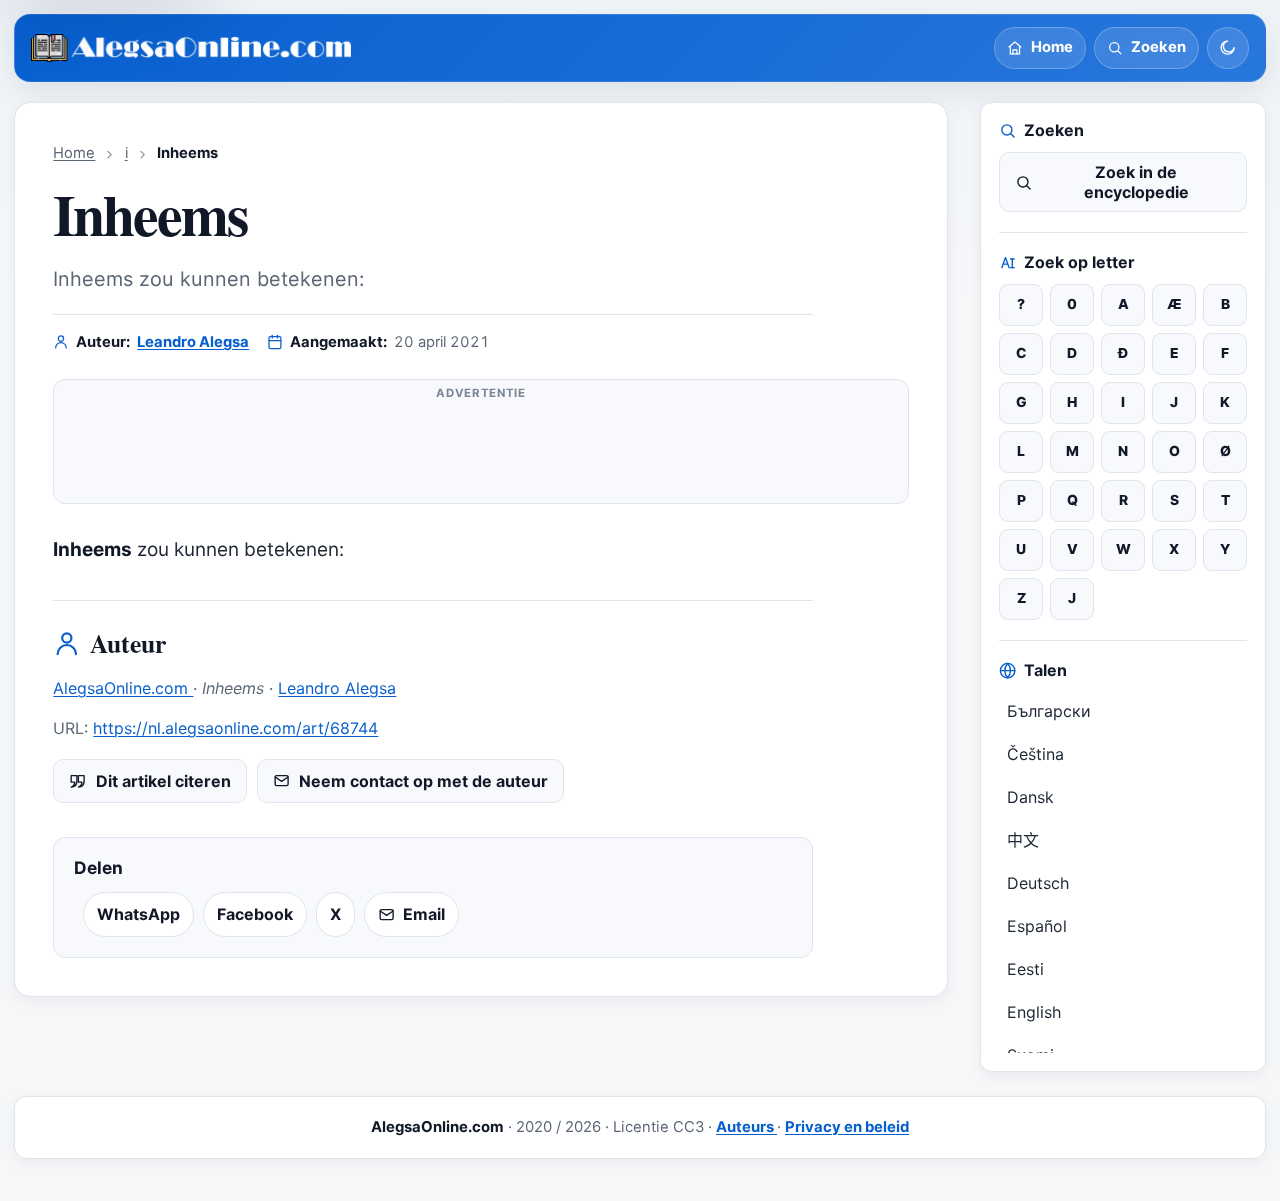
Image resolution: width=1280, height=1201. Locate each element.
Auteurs (746, 1127)
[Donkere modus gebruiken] (1228, 48)
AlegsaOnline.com (123, 688)
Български (1049, 711)
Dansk (1030, 797)
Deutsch (1038, 883)
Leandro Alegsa (193, 342)
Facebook (255, 914)
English (1034, 1012)
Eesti (1025, 969)
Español (1037, 926)
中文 (1023, 840)
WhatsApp (138, 914)
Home (74, 153)
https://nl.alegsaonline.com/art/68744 (235, 728)
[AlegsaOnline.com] (192, 48)
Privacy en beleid (847, 1127)
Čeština (1035, 754)
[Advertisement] (480, 450)
